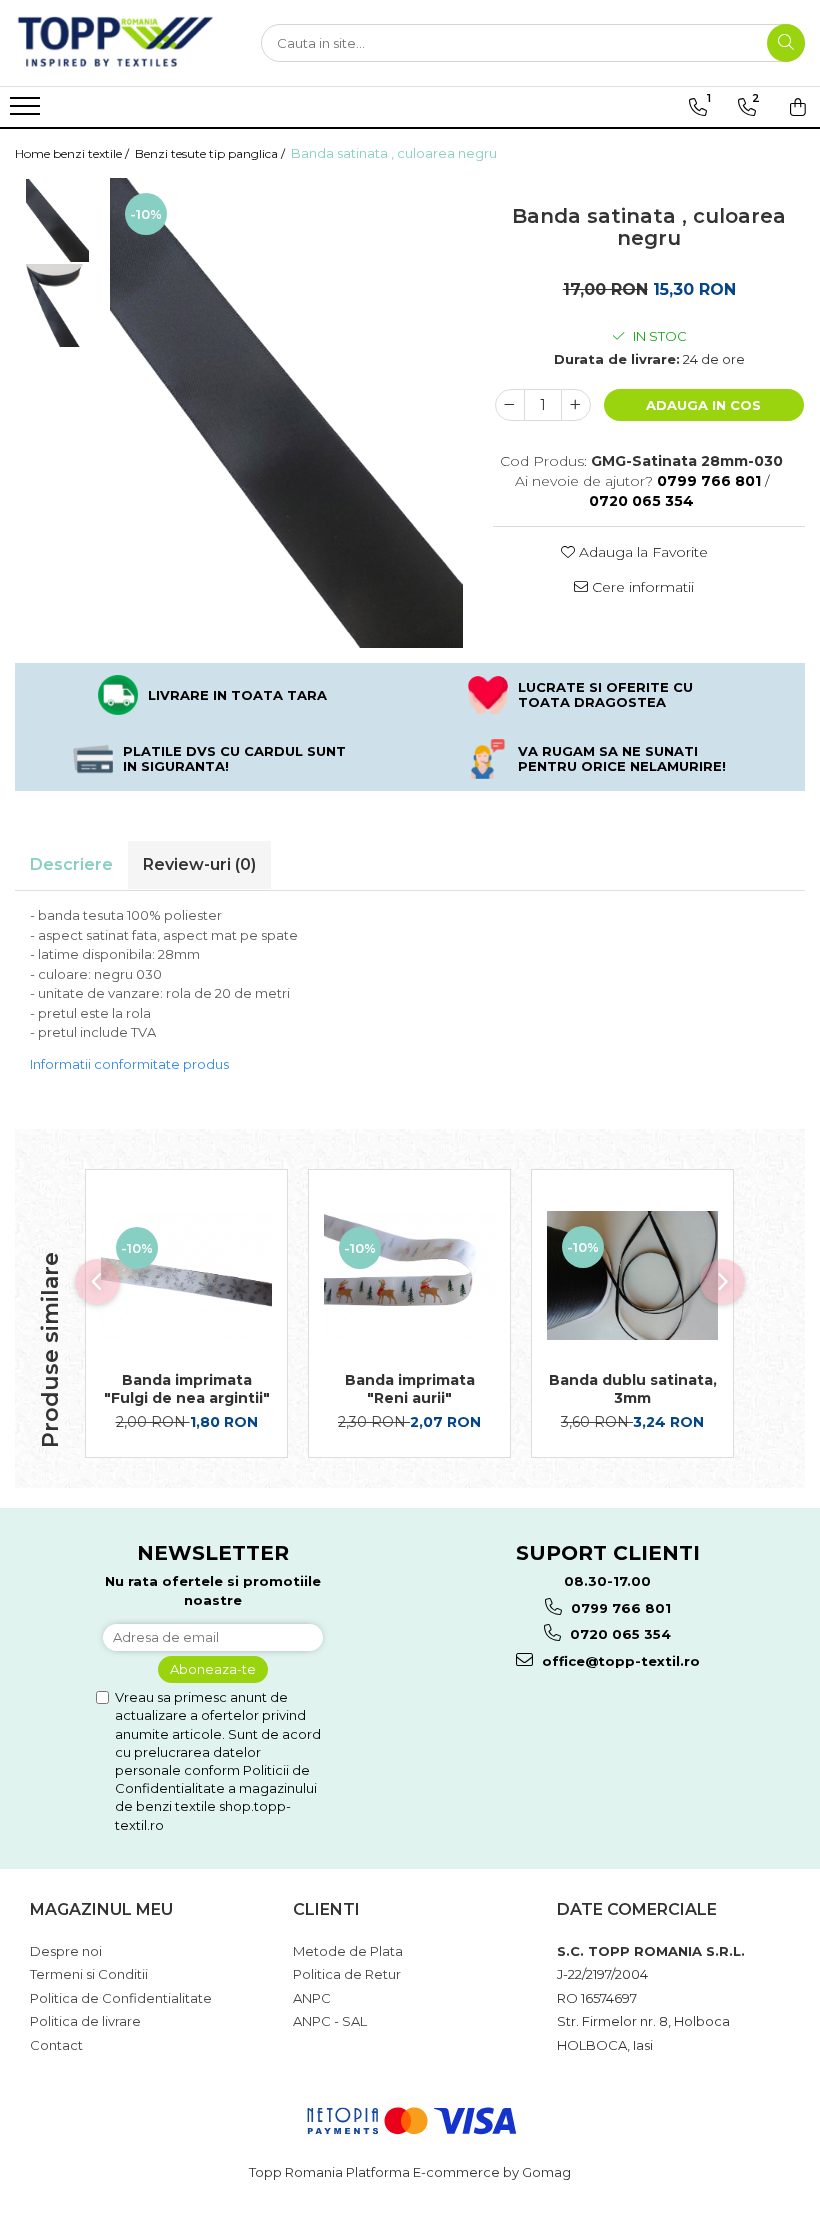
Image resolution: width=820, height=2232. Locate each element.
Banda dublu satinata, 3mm (633, 1389)
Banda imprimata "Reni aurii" (410, 1389)
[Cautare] (786, 43)
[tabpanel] (286, 413)
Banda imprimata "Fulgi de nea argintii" (187, 1389)
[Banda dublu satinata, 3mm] (632, 1275)
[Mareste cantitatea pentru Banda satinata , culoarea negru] (576, 405)
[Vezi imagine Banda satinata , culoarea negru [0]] (57, 220)
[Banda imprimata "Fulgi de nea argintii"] (186, 1276)
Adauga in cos (703, 405)
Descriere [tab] (71, 864)
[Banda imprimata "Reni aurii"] (409, 1276)
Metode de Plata (348, 1951)
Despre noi (66, 1951)
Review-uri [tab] (199, 864)
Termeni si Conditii (89, 1974)
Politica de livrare (85, 2021)
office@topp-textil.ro (619, 1661)
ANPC (312, 1998)
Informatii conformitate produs (129, 1064)
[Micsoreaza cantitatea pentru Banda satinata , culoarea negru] (510, 405)
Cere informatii (641, 587)
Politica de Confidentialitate (121, 1998)
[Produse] (27, 112)
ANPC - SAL (330, 2021)
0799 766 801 (619, 1608)
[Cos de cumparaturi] (798, 107)
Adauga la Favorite (641, 552)
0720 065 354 (618, 1634)
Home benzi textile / (73, 153)
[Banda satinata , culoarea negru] (286, 413)
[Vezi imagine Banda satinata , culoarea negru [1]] (57, 305)
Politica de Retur (347, 1974)
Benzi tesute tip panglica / (211, 153)
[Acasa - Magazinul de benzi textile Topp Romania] (115, 43)
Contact (56, 2045)
